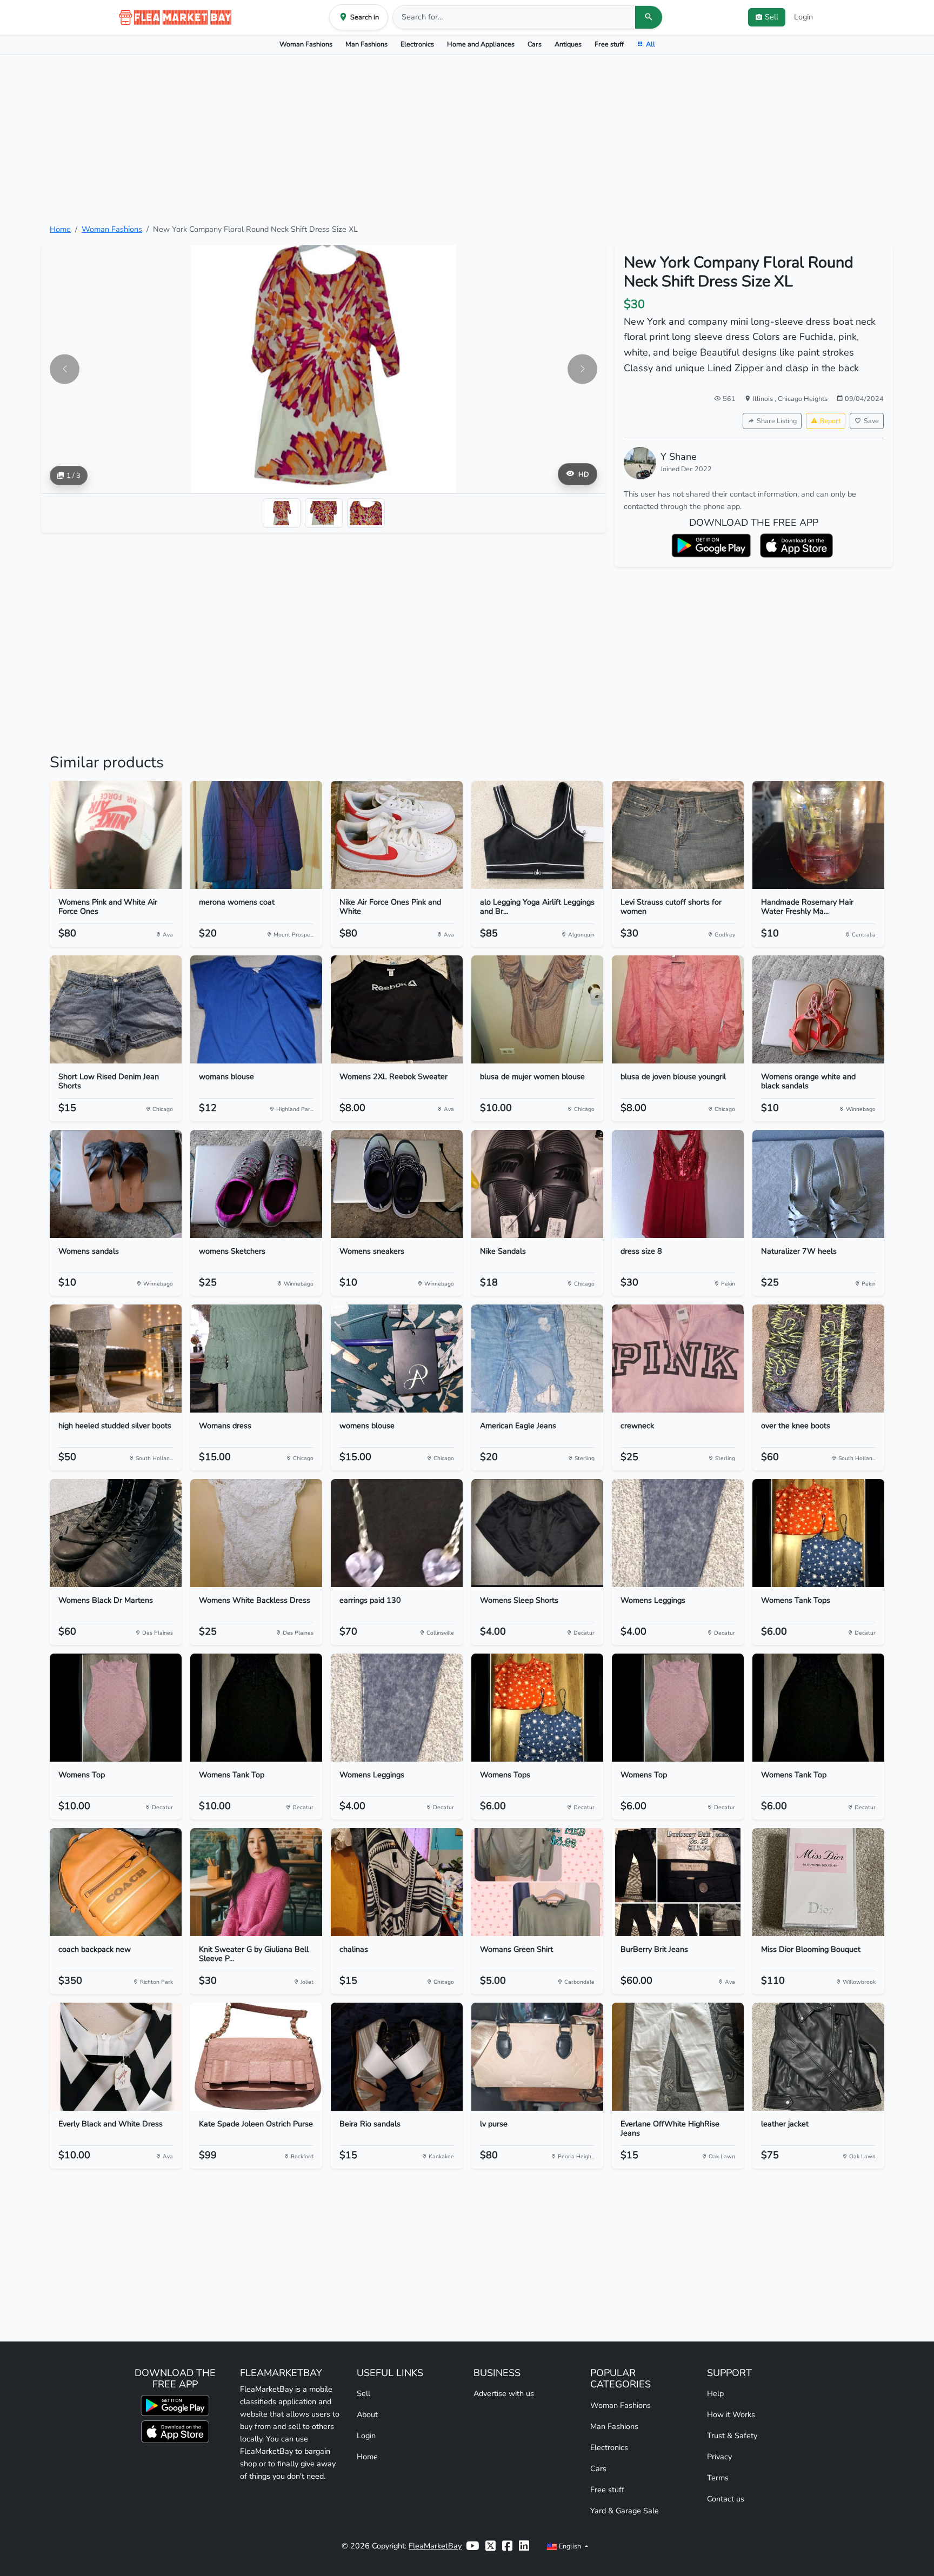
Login (803, 17)
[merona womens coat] (256, 835)
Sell (363, 2393)
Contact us (726, 2499)
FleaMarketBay (435, 2546)
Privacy (719, 2457)
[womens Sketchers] (256, 1184)
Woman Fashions (306, 44)
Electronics (417, 44)
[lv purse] (537, 2057)
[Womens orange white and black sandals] (818, 1009)
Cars (535, 44)
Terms (718, 2478)
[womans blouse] (256, 1009)
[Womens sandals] (116, 1184)
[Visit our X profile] (491, 2546)
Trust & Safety (732, 2436)
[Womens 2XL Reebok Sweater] (397, 1009)
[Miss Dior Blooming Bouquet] (818, 1882)
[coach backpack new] (116, 1882)
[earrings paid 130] (397, 1533)
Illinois (764, 399)
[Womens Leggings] (678, 1533)
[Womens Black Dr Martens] (116, 1533)
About (367, 2414)
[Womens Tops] (537, 1708)
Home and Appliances (481, 44)
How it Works (731, 2414)
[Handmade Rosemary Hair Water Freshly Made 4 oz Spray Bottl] (818, 835)
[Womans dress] (256, 1359)
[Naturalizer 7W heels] (818, 1184)
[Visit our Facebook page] (507, 2546)
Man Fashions (366, 44)
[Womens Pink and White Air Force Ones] (116, 835)
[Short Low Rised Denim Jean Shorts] (116, 1009)
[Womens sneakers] (397, 1184)
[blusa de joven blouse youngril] (678, 1009)
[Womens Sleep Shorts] (537, 1533)
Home (60, 229)
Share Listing (777, 421)
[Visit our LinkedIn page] (524, 2546)
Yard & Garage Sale (625, 2511)
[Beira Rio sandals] (397, 2057)
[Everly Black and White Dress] (116, 2057)
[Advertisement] (467, 139)
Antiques (568, 44)
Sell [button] (772, 17)
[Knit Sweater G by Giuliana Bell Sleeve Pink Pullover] (256, 1882)
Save (871, 421)
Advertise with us (504, 2393)
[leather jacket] (818, 2057)
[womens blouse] (397, 1359)
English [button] (570, 2546)
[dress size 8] (678, 1184)
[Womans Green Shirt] (537, 1882)
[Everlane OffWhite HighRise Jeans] (678, 2057)
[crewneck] (678, 1359)
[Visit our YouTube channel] (472, 2546)
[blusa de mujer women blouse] (537, 1009)
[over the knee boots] (818, 1359)
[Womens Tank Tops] (818, 1533)
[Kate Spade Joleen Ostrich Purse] (256, 2057)
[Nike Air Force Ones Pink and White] (397, 835)
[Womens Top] (116, 1708)
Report (830, 421)
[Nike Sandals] (537, 1184)
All (651, 44)
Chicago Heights (803, 399)
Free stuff (609, 44)
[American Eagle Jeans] (537, 1359)
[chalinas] (397, 1882)
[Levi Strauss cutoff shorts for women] (678, 835)
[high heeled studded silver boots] (116, 1359)
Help (715, 2393)
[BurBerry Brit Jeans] (678, 1882)
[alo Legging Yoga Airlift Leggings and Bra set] (537, 835)
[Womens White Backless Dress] (256, 1533)
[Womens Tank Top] (256, 1708)
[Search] (649, 17)
